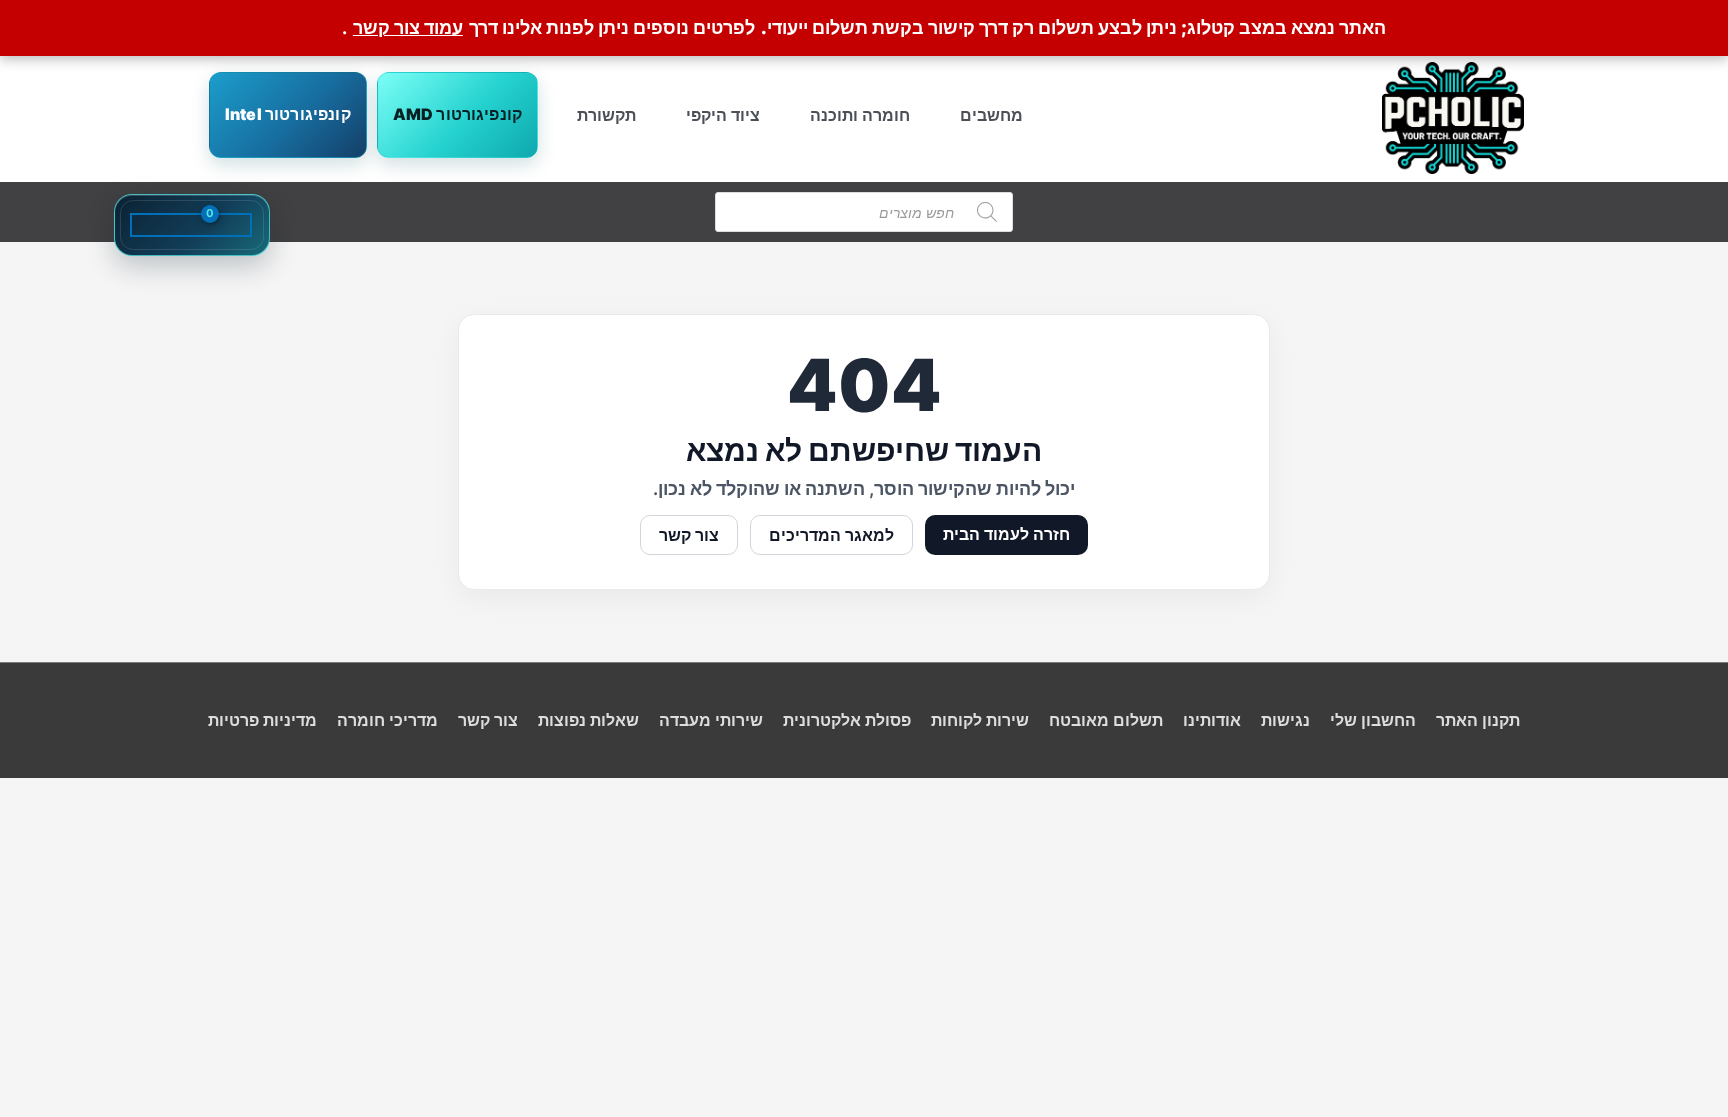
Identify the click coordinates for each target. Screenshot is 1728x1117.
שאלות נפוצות (588, 720)
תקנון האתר (1478, 720)
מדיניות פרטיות (262, 720)
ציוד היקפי (723, 115)
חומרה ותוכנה (860, 115)
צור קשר (689, 535)
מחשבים (991, 115)
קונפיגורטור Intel (288, 114)
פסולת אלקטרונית (847, 720)
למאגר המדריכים (831, 535)
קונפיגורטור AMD (457, 114)
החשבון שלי (1373, 720)
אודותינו (1212, 720)
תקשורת (606, 115)
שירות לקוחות (980, 720)
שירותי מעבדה (711, 720)
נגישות (1285, 720)
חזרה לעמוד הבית (1006, 534)
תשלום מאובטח (1106, 720)
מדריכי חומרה (387, 720)
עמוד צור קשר (408, 27)
